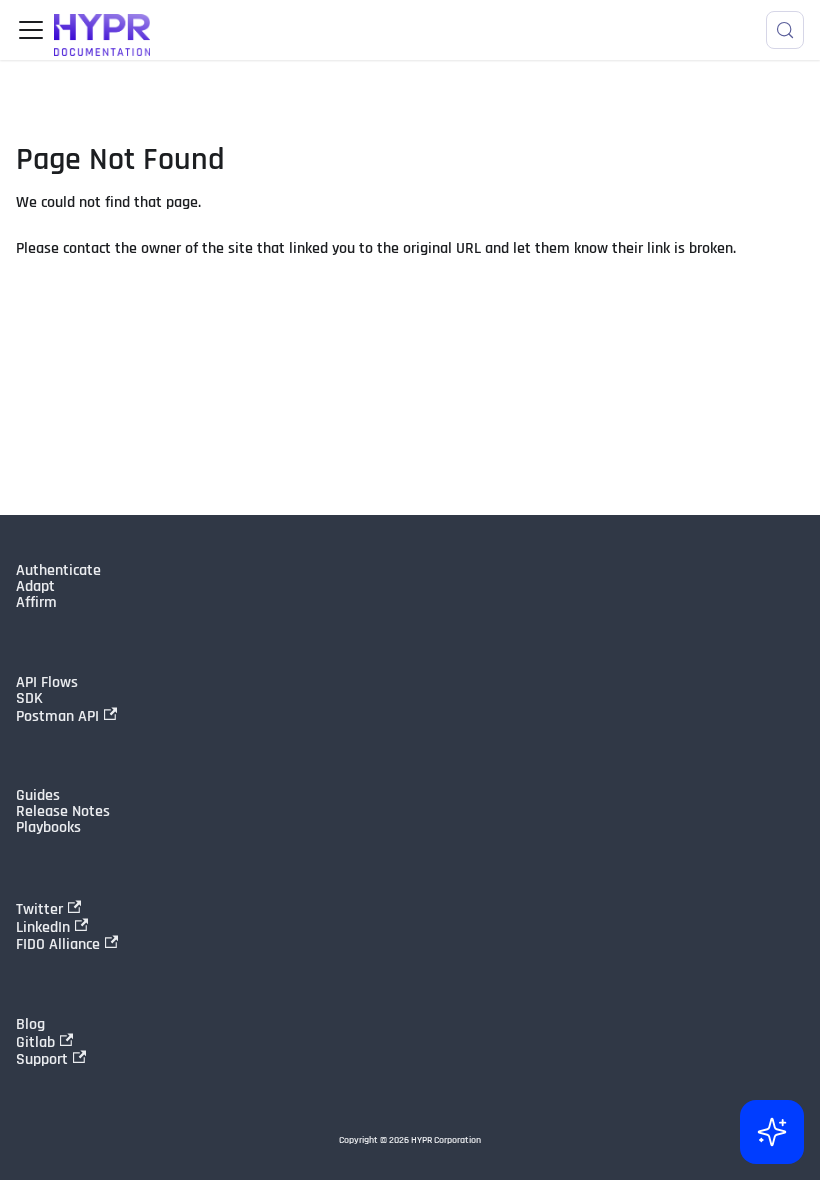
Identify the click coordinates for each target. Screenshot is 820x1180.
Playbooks (48, 828)
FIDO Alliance (58, 944)
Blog (30, 1025)
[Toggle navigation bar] (31, 30)
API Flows (47, 683)
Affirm (36, 603)
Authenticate (58, 571)
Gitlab (35, 1042)
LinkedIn (43, 927)
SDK (29, 699)
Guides (38, 796)
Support (42, 1059)
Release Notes (63, 812)
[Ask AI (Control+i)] (772, 1132)
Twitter (39, 909)
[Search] (785, 30)
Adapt (35, 587)
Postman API (57, 716)
